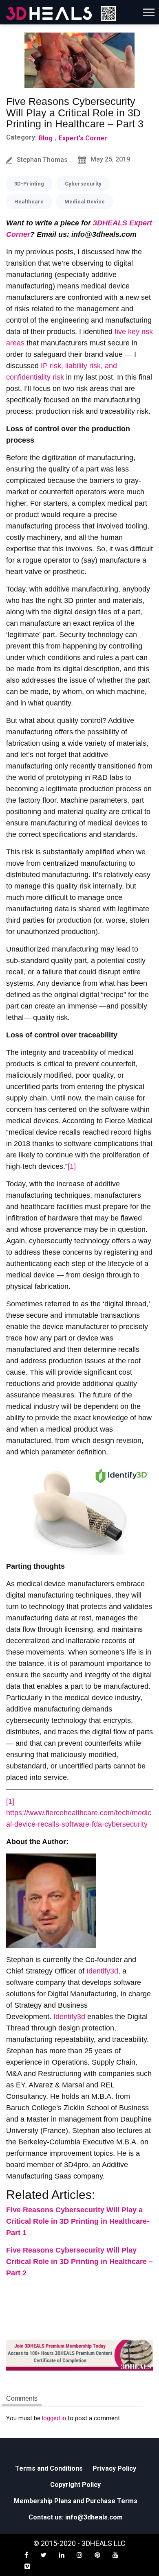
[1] (72, 1166)
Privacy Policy (114, 2468)
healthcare (29, 202)
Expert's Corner (83, 138)
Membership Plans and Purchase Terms (76, 2501)
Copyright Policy (75, 2485)
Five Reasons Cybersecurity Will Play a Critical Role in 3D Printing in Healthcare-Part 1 (78, 2221)
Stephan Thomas (42, 160)
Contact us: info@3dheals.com (76, 2517)
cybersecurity (83, 184)
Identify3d (102, 1971)
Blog (46, 138)
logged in (54, 2418)
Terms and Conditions (49, 2468)
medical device (85, 202)
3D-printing (29, 184)
